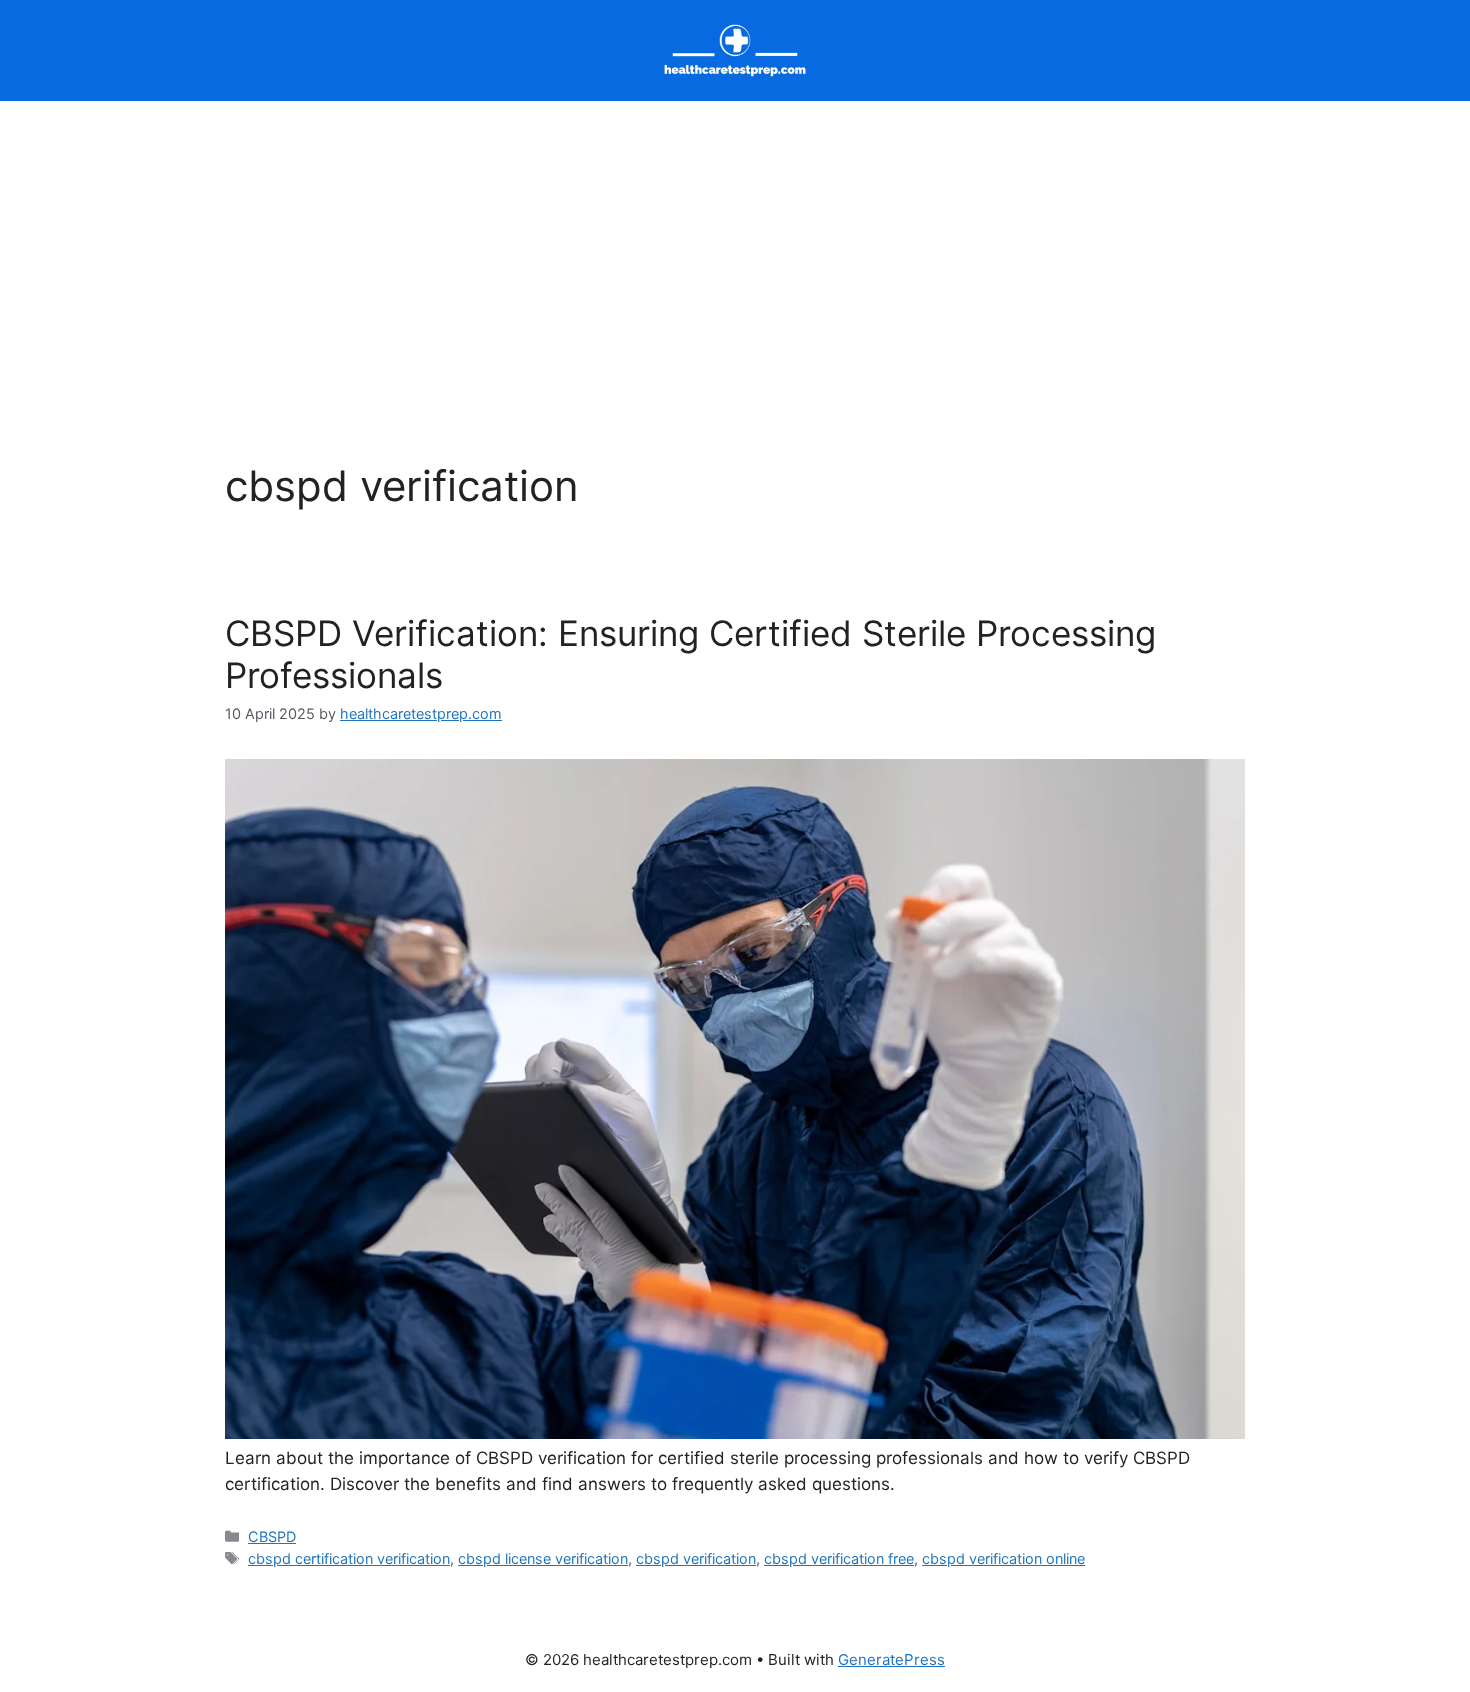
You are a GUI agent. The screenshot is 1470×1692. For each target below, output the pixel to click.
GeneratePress (891, 1659)
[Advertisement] (735, 251)
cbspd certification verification (349, 1558)
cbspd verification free (839, 1558)
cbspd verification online (1003, 1558)
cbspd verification (696, 1558)
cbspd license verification (543, 1558)
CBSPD (272, 1536)
